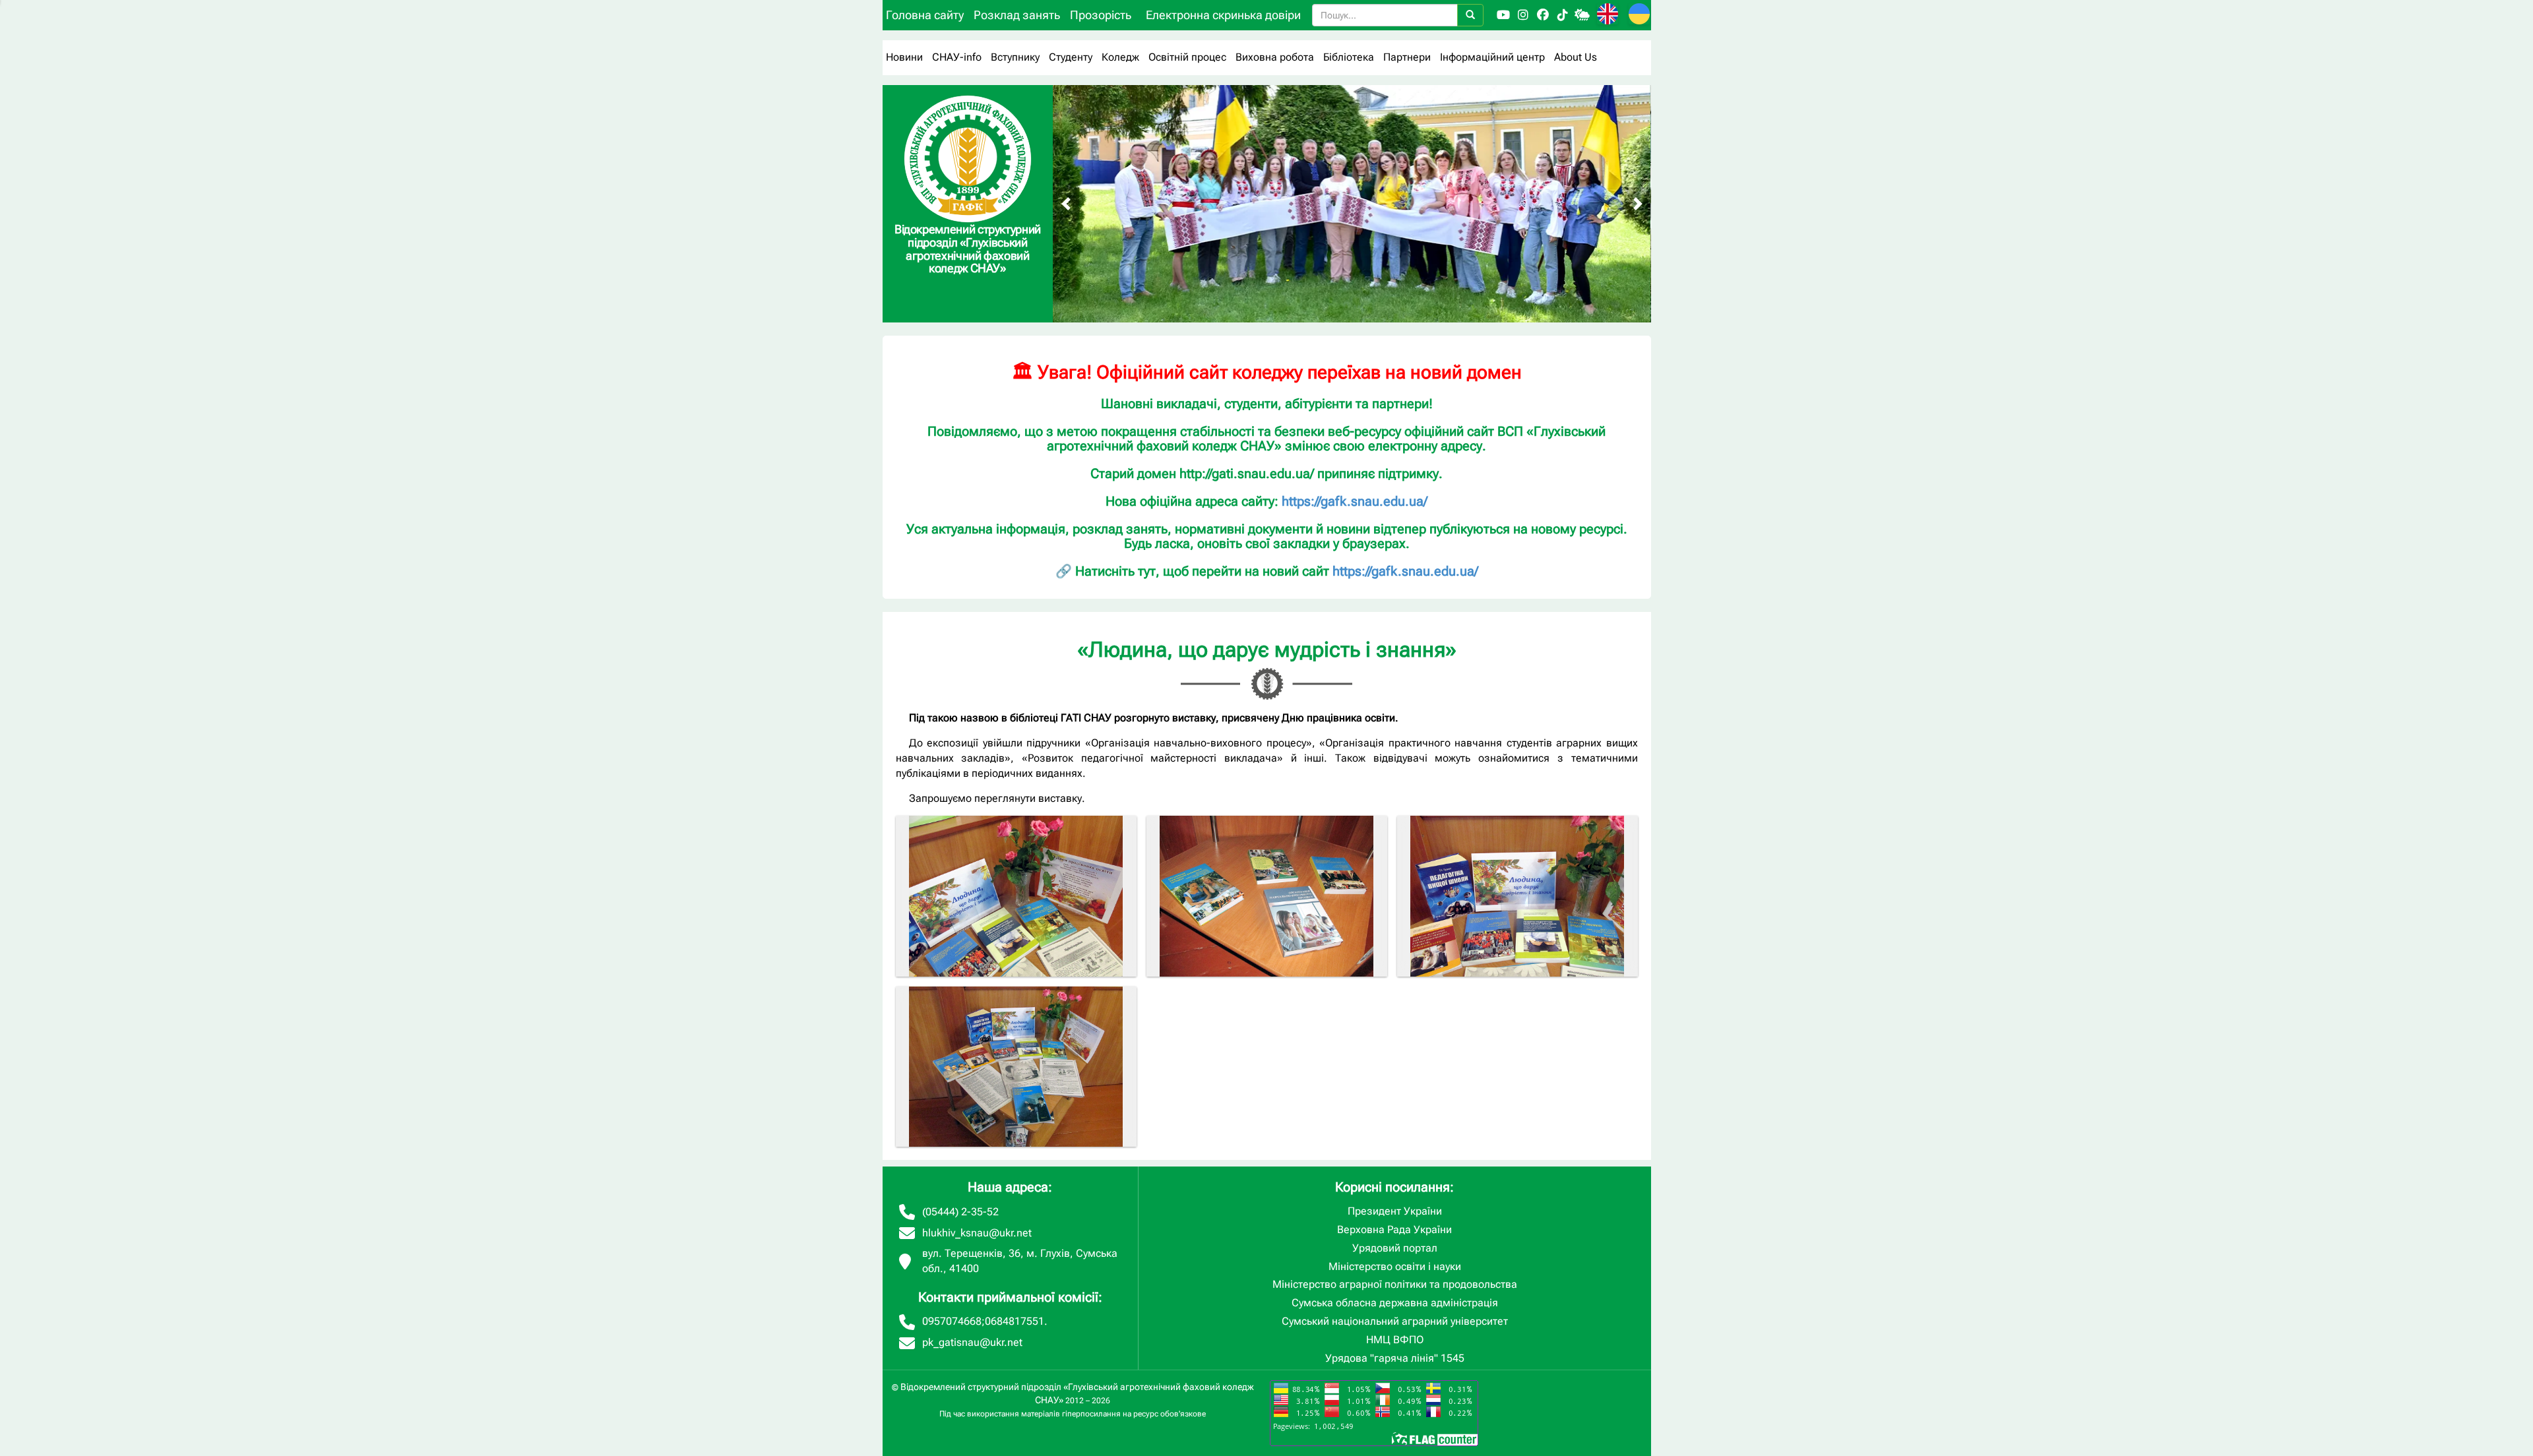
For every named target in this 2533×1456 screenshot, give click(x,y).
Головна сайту (925, 15)
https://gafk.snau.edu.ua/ (1355, 501)
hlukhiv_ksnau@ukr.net (977, 1233)
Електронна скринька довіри (1223, 15)
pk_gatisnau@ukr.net (972, 1342)
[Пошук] (1470, 15)
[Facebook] (1543, 15)
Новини (904, 57)
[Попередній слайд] (1066, 204)
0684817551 (1015, 1321)
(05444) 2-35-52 (960, 1212)
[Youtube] (1503, 15)
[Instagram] (1523, 15)
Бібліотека (1349, 57)
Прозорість (1101, 15)
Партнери (1407, 57)
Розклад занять (1017, 15)
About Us (1576, 57)
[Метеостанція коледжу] (1582, 15)
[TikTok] (1563, 15)
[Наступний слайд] (1638, 204)
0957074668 (952, 1321)
